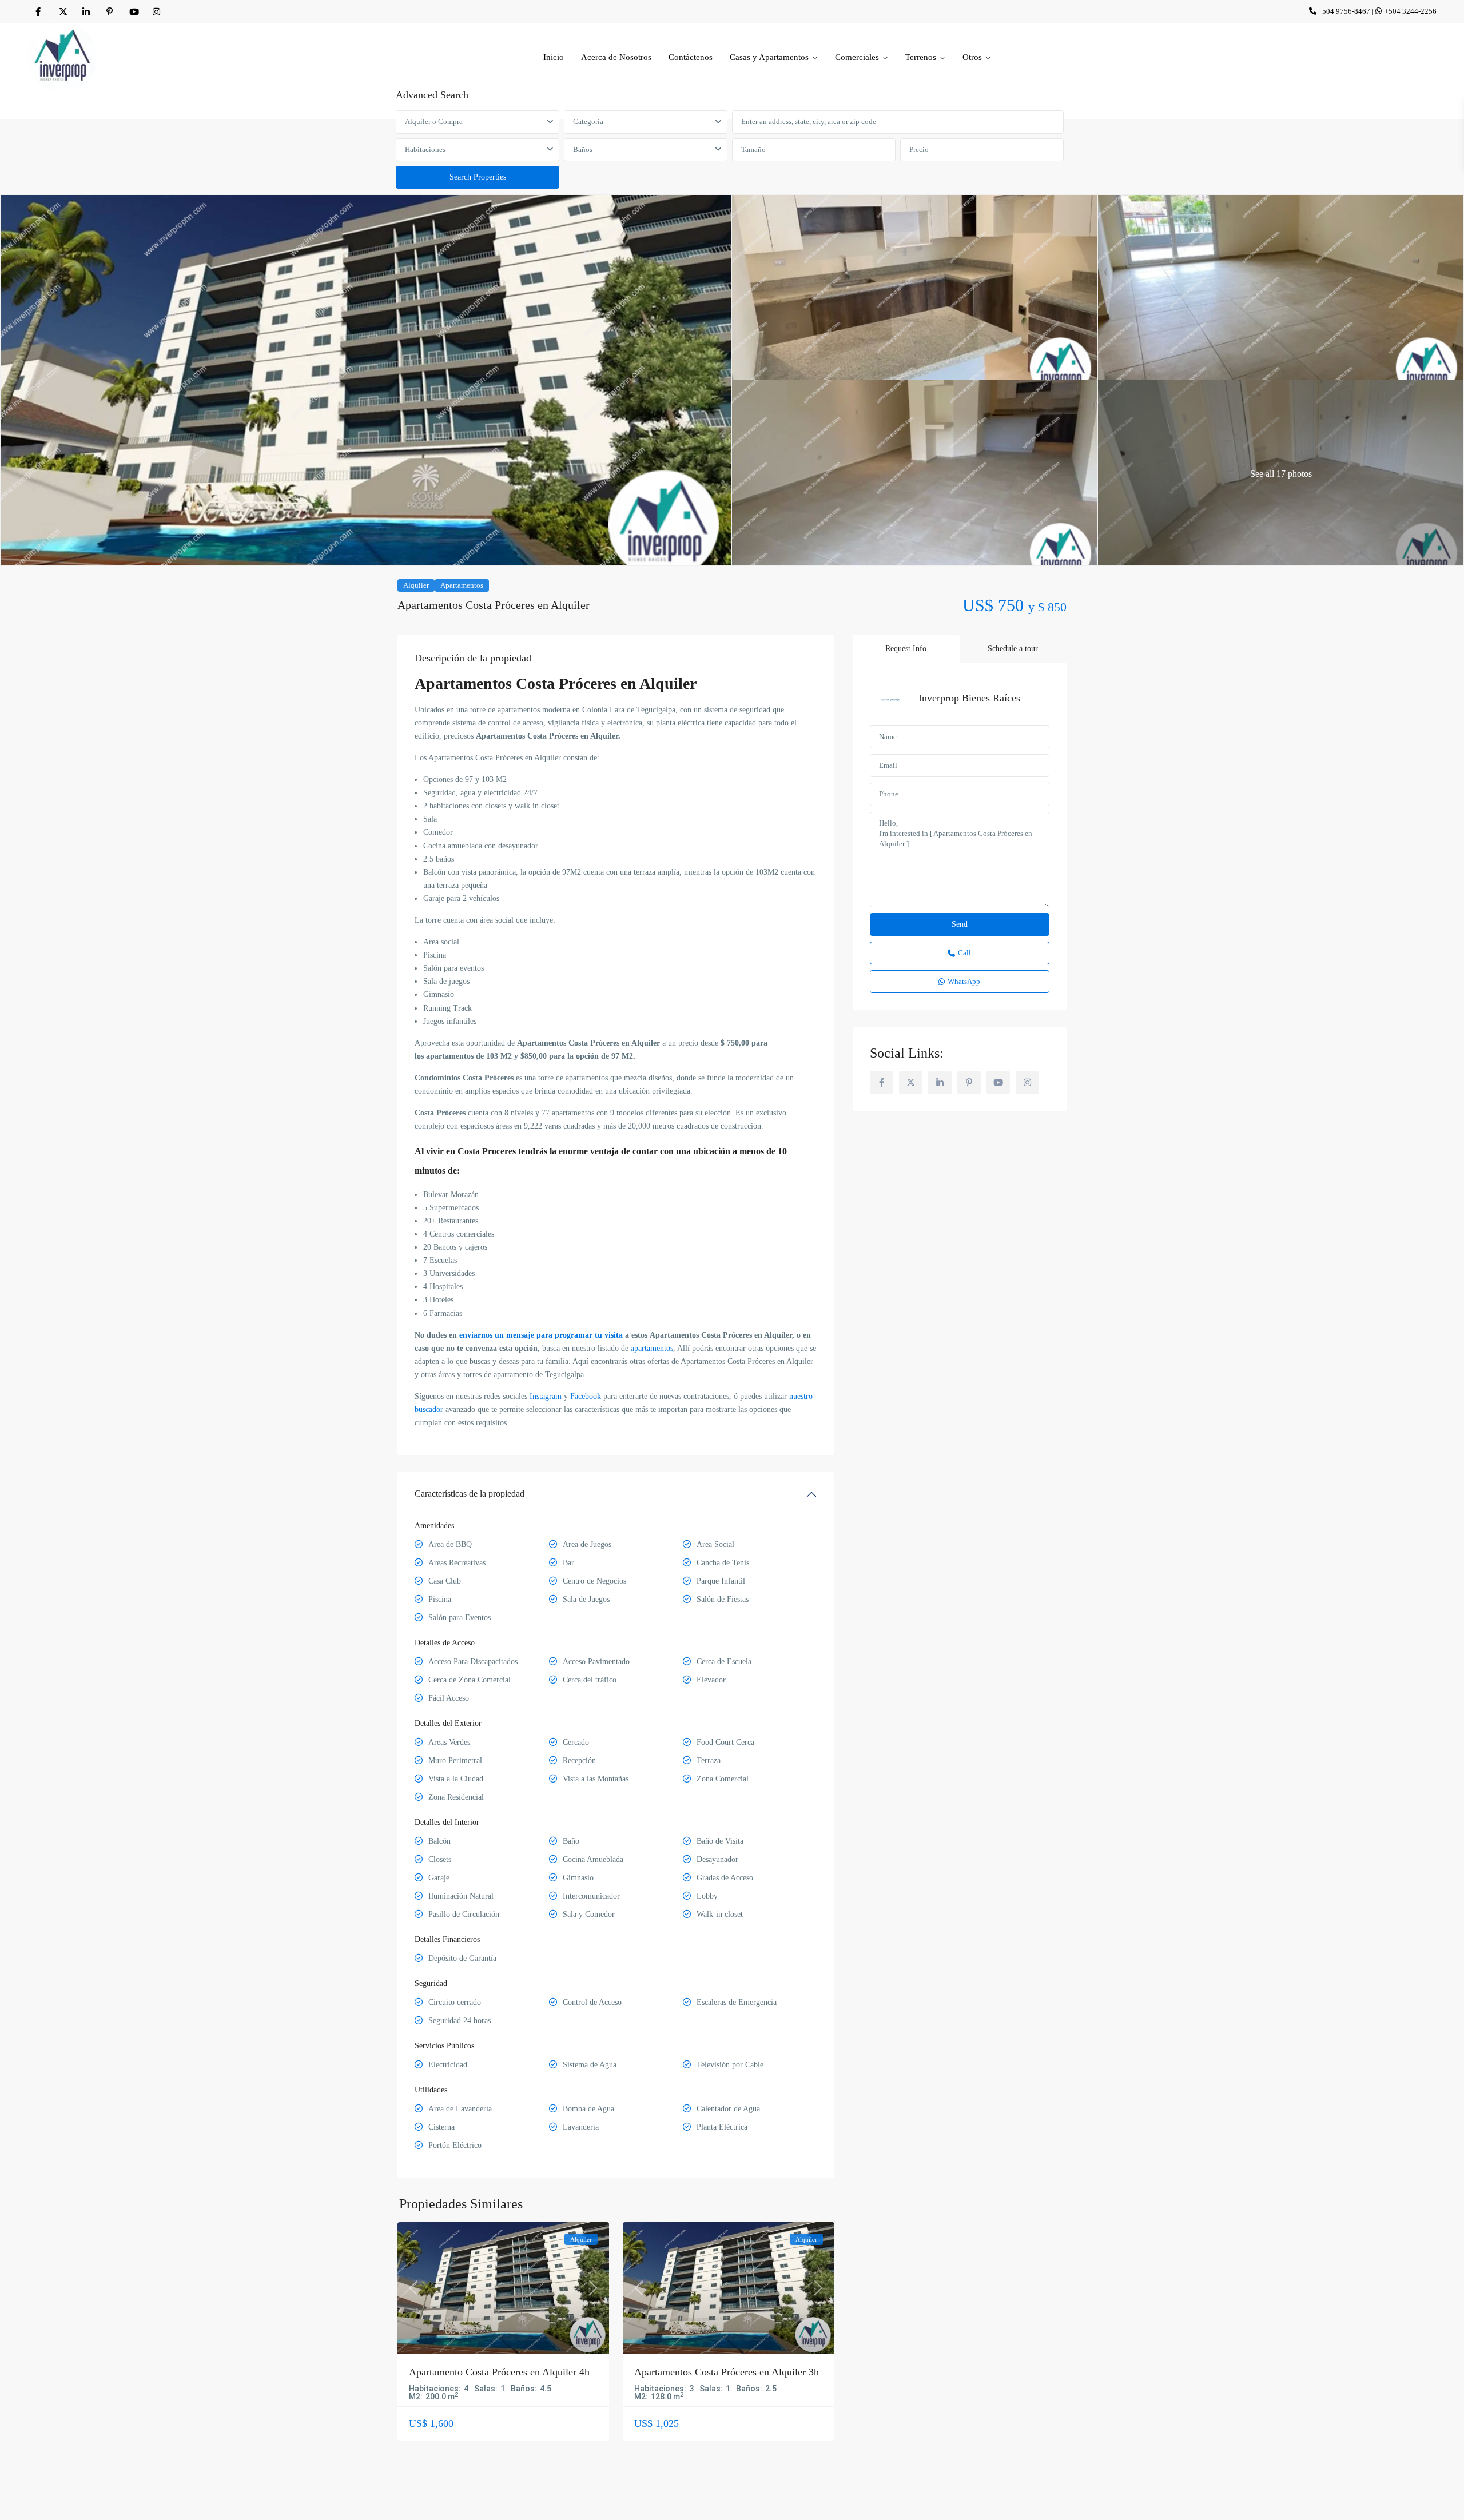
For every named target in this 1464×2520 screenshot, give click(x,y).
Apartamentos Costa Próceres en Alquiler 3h (727, 2372)
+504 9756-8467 (1344, 11)
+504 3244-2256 (1411, 11)
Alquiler (416, 585)
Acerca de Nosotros (616, 57)
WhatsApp (964, 981)
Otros (972, 57)
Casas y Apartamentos (769, 57)
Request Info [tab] (906, 649)
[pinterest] (110, 11)
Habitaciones (425, 149)
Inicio (554, 57)
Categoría (588, 121)
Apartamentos (462, 585)
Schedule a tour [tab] (1013, 649)
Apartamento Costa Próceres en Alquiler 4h (499, 2372)
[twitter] (63, 11)
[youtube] (133, 11)
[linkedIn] (86, 11)
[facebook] (39, 11)
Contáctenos (691, 57)
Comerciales (857, 57)
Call (964, 953)
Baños (583, 149)
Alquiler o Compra (434, 121)
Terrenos (921, 57)
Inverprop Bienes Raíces (969, 698)
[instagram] (156, 11)
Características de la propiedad (470, 1494)
